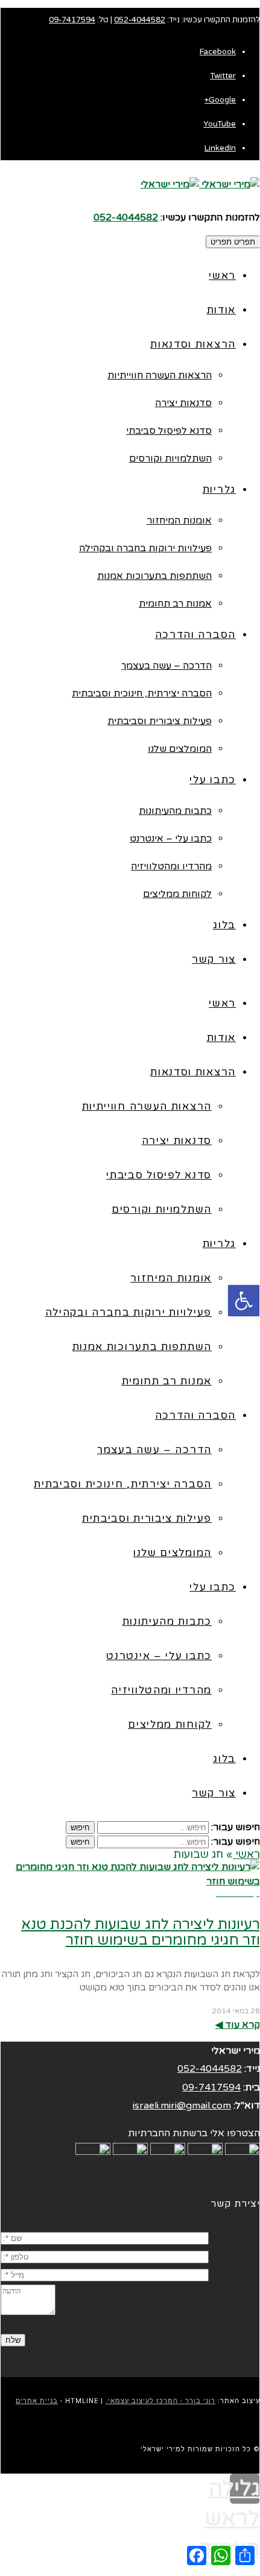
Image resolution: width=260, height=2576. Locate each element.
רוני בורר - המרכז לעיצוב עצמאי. (160, 2401)
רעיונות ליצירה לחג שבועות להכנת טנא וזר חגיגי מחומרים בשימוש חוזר (141, 1932)
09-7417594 (72, 20)
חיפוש (80, 1827)
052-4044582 (140, 20)
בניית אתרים (37, 2401)
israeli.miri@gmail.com (182, 2106)
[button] (244, 1301)
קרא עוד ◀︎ (238, 2025)
